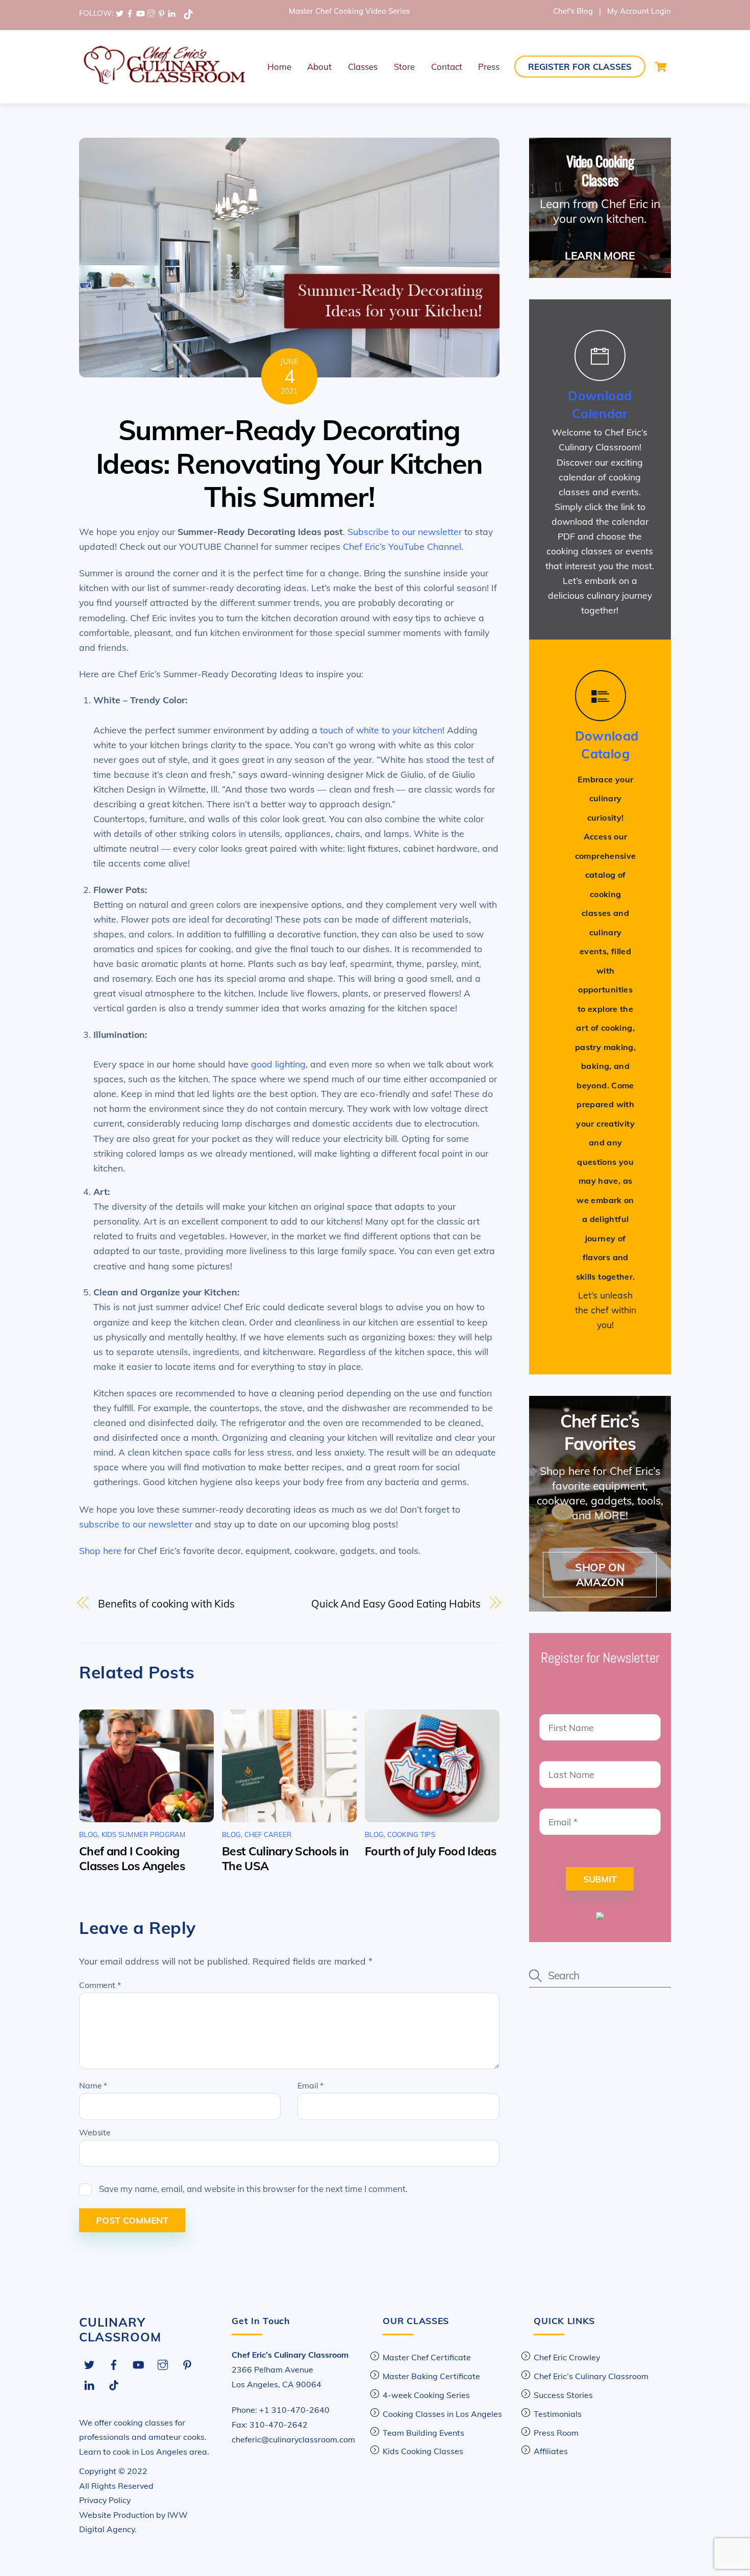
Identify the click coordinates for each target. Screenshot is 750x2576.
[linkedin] (172, 13)
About (319, 67)
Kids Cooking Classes (423, 2451)
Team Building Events (423, 2433)
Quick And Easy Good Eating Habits (396, 1604)
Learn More (600, 256)
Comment (100, 1985)
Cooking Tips (411, 1834)
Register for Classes (580, 67)
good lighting (278, 1064)
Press (489, 67)
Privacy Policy (105, 2500)
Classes (363, 67)
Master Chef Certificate (427, 2357)
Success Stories (563, 2395)
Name (93, 2085)
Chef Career (268, 1834)
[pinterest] (161, 13)
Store (404, 67)
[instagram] (151, 13)
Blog (89, 1834)
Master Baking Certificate (431, 2376)
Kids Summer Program (144, 1834)
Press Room (556, 2433)
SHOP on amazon (600, 1575)
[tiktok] (188, 13)
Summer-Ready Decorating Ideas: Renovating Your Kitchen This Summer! (289, 463)
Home (279, 67)
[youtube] (141, 13)
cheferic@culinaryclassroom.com (293, 2439)
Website (95, 2132)
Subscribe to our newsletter (405, 531)
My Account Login (639, 11)
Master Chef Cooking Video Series (349, 11)
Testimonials (558, 2414)
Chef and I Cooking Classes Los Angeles (132, 1858)
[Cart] (661, 67)
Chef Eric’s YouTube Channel (402, 546)
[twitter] (120, 13)
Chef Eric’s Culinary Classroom (591, 2376)
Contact (447, 67)
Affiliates (551, 2451)
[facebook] (130, 13)
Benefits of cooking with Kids (166, 1604)
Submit (600, 1879)
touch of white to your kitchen (381, 730)
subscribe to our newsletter (136, 1524)
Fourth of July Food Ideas (430, 1851)
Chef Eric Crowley (567, 2357)
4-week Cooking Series (426, 2395)
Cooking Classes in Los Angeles (442, 2414)
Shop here (100, 1550)
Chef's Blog (573, 11)
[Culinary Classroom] (163, 81)
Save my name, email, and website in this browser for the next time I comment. (253, 2189)
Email (310, 2085)
